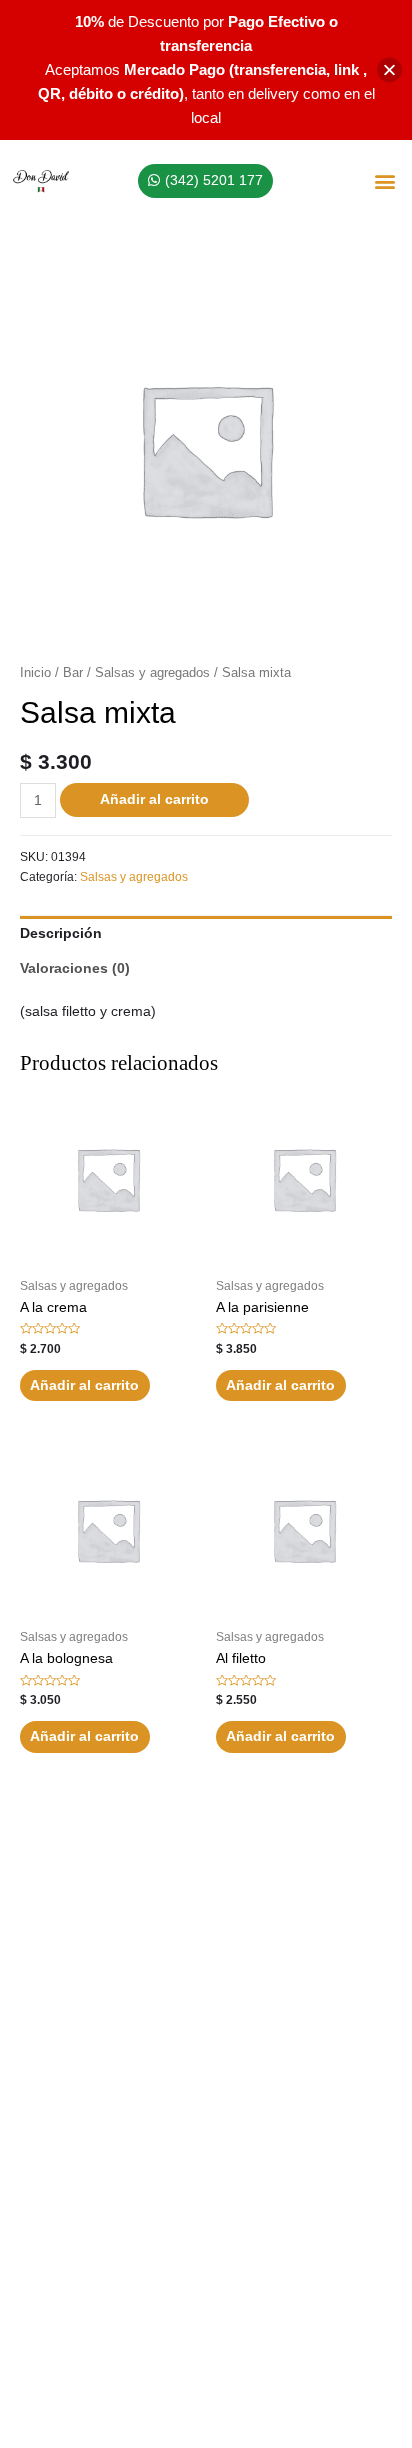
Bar (73, 673)
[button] (385, 181)
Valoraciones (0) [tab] (75, 968)
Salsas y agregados (152, 673)
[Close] (389, 70)
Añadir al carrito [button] (84, 1385)
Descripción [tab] (61, 933)
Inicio (35, 673)
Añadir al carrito (154, 799)
